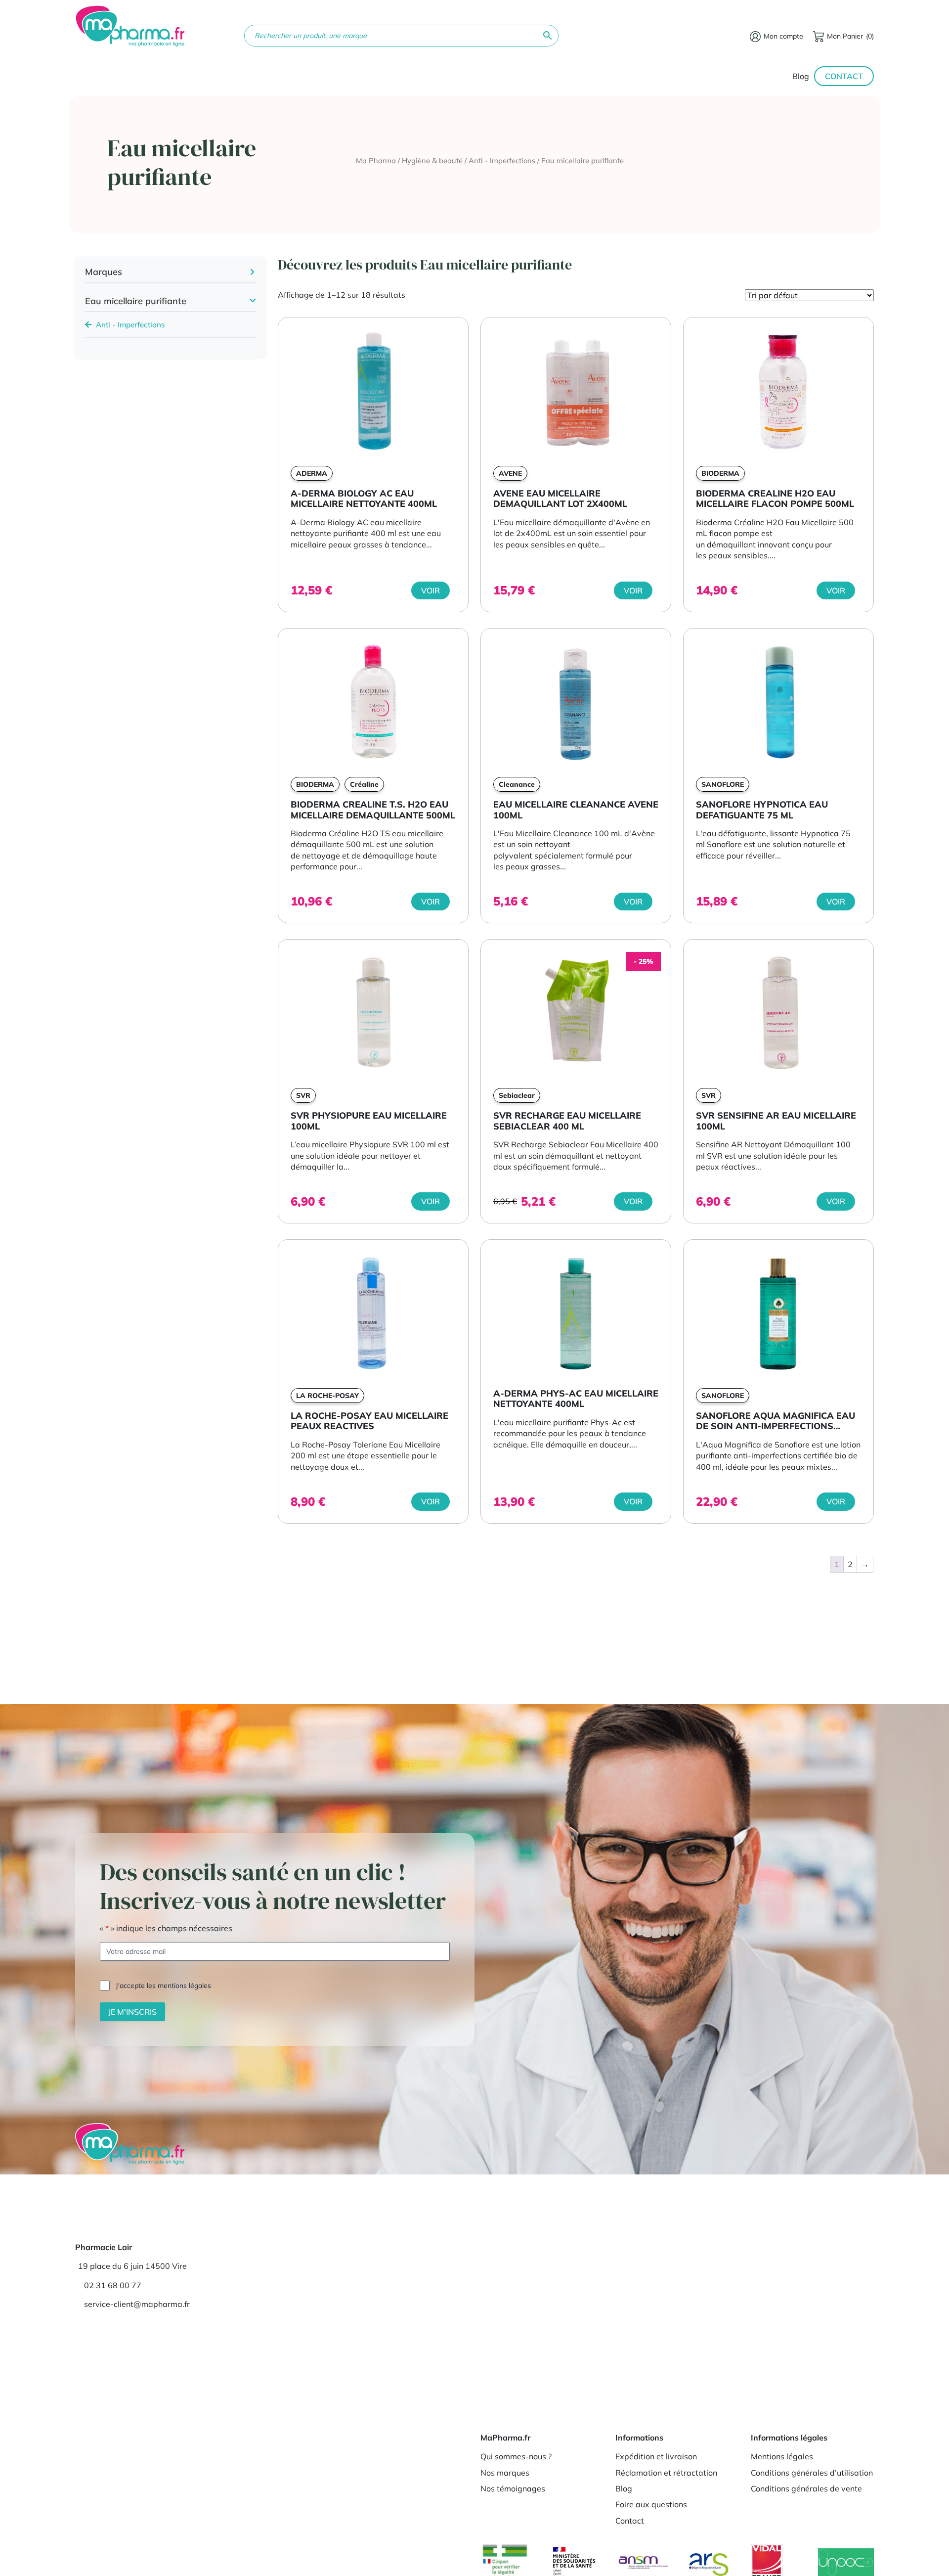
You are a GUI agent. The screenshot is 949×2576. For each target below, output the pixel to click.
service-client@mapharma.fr (137, 2304)
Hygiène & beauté (432, 160)
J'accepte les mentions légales (163, 1985)
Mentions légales (782, 2456)
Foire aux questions (651, 2504)
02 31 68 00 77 (113, 2285)
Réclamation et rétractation (666, 2473)
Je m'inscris (132, 2011)
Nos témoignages (513, 2488)
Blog (801, 76)
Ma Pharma (376, 160)
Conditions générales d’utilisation (812, 2473)
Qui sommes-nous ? (516, 2456)
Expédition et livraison (656, 2456)
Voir (431, 590)
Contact (844, 76)
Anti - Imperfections (502, 160)
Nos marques (505, 2473)
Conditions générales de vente (806, 2488)
